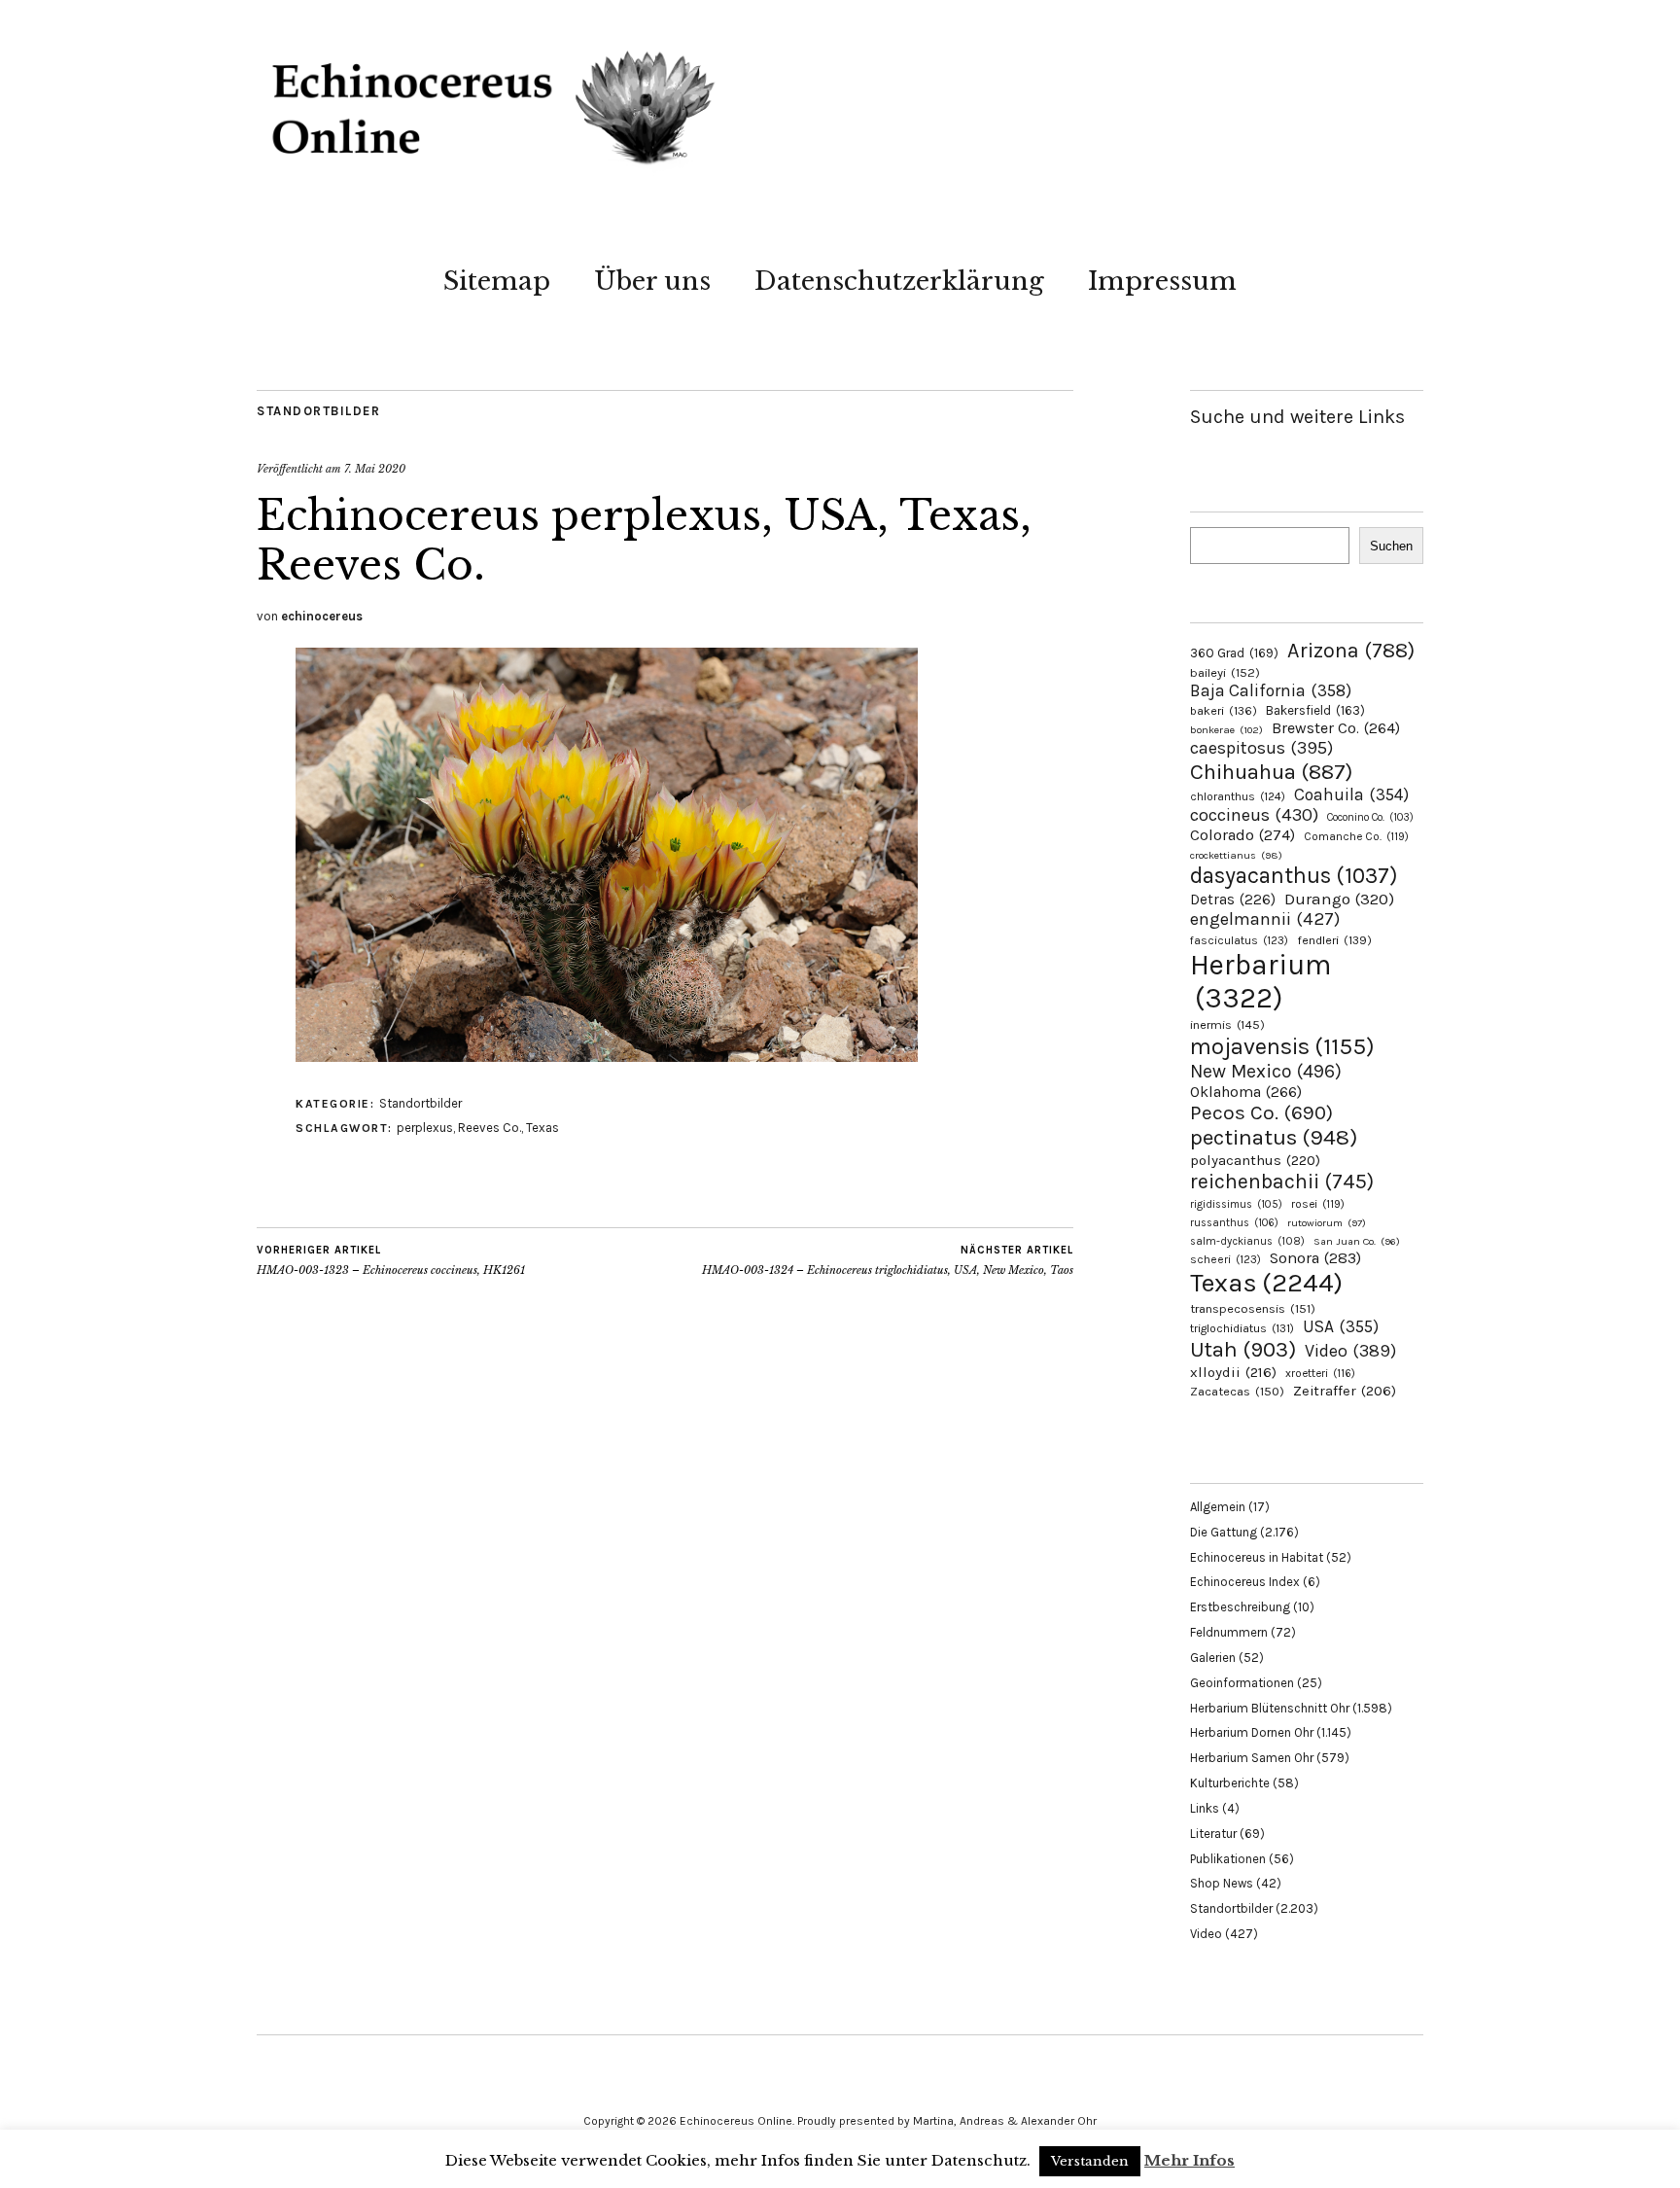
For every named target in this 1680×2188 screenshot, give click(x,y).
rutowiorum (1327, 1223)
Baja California (1271, 690)
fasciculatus (1239, 940)
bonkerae (1226, 730)
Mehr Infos (1190, 2160)
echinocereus (322, 616)
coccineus (1254, 815)
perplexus (425, 1128)
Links (1205, 1808)
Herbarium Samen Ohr (1252, 1758)
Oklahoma (1246, 1092)
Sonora (1315, 1258)
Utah (1243, 1349)
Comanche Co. (1356, 836)
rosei (1318, 1204)
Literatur (1213, 1834)
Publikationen (1228, 1859)
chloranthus (1238, 796)
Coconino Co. (1370, 817)
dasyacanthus (1294, 876)
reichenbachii (1282, 1181)
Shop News (1222, 1883)
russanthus (1234, 1223)
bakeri (1224, 711)
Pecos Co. (1261, 1112)
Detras (1233, 900)
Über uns (652, 281)
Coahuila (1351, 794)
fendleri (1334, 940)
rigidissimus (1236, 1204)
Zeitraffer (1345, 1391)
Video (1350, 1351)
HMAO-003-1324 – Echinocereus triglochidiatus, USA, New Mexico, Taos (888, 1261)
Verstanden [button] (1090, 2161)
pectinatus (1274, 1137)
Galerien (1213, 1658)
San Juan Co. (1357, 1241)
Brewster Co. (1336, 728)
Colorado (1242, 835)
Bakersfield (1315, 710)
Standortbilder (318, 411)
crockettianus (1236, 855)
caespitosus (1261, 748)
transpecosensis (1253, 1308)
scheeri (1225, 1259)
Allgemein (1218, 1507)
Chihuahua (1271, 772)
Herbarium (1260, 981)
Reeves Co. (490, 1128)
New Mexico (1266, 1071)
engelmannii (1265, 919)
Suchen (1391, 546)
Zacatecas (1237, 1391)
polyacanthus (1255, 1160)
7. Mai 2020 (375, 469)
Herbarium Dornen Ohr (1252, 1732)
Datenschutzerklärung (899, 281)
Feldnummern (1229, 1632)
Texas (542, 1128)
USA (1341, 1326)
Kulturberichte (1230, 1783)
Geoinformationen (1242, 1683)
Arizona (1351, 650)
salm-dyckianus (1247, 1241)
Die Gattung (1224, 1532)
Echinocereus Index (1245, 1582)
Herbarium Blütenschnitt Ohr (1270, 1708)
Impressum (1162, 281)
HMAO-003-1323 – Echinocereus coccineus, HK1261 (391, 1261)
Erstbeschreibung (1240, 1607)
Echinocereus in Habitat (1257, 1557)
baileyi (1225, 672)
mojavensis (1282, 1046)
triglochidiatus (1242, 1328)
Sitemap (497, 281)
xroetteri (1320, 1373)
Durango (1339, 899)
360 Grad (1234, 653)
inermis (1227, 1024)
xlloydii (1233, 1372)
